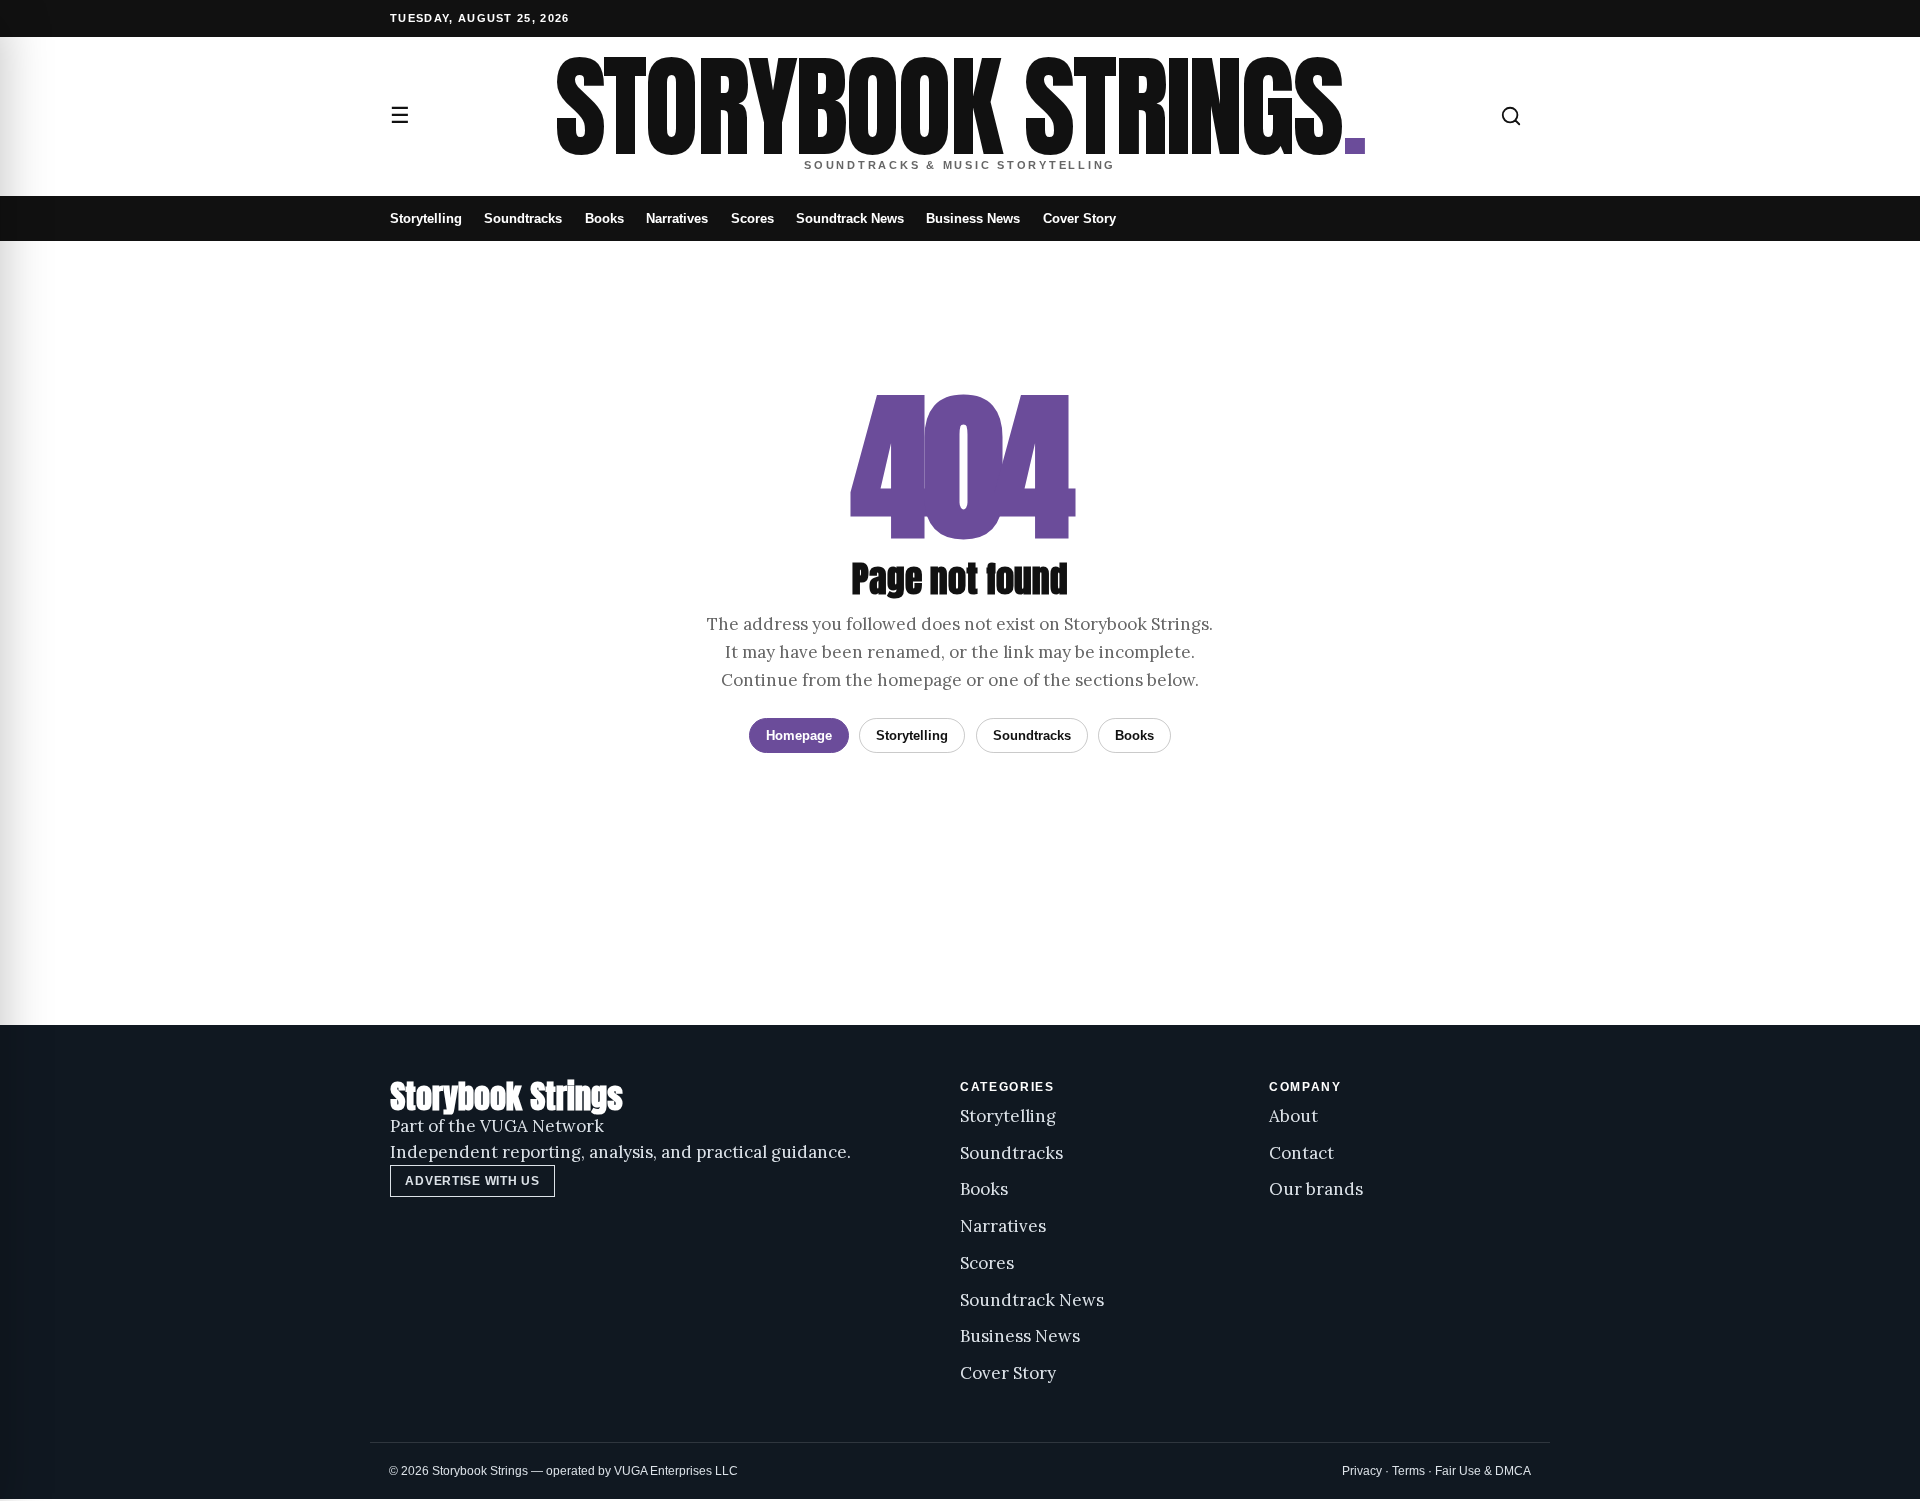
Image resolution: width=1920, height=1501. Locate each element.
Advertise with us (472, 1181)
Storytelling (426, 218)
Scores (752, 218)
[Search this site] (1511, 116)
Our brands (1316, 1189)
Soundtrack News (850, 218)
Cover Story (1079, 218)
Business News (973, 218)
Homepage (799, 735)
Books (604, 218)
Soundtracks (523, 218)
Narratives (677, 218)
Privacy (1362, 1471)
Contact (1301, 1153)
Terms (1408, 1471)
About (1293, 1116)
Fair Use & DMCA (1483, 1471)
